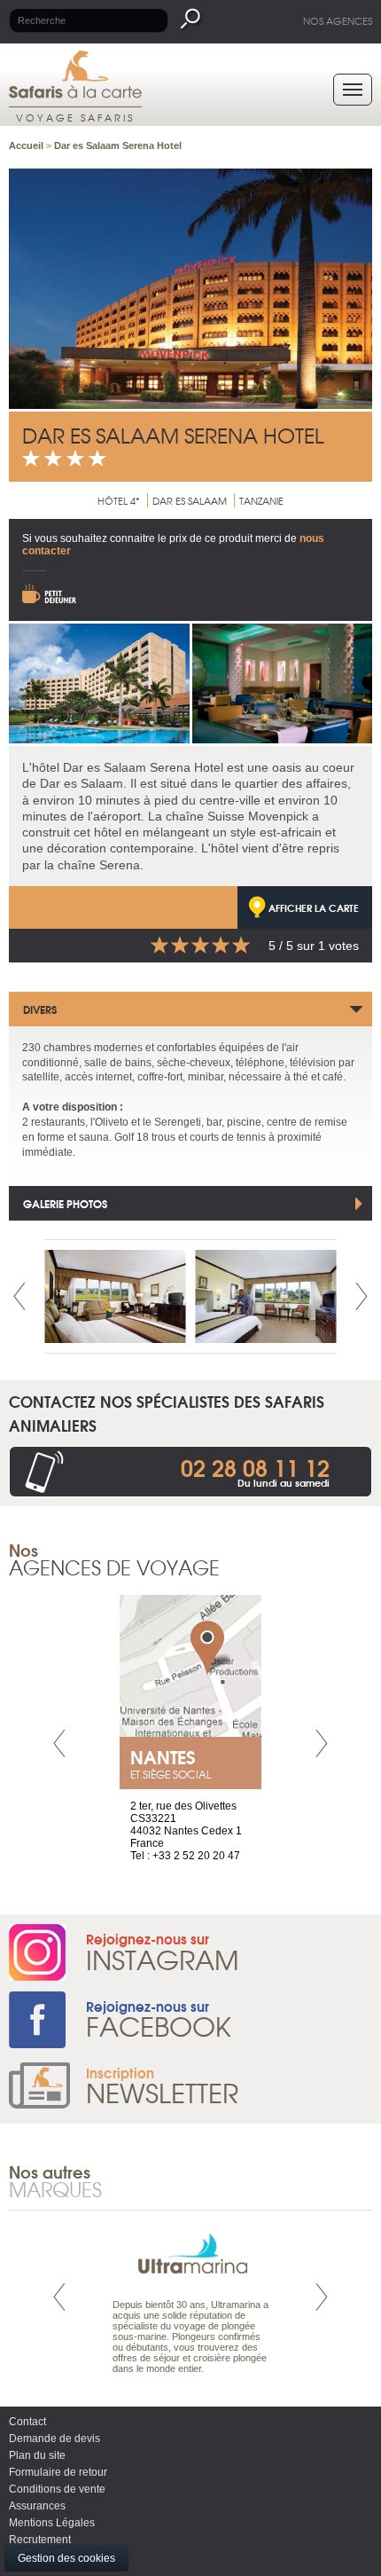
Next (362, 1296)
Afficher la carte (314, 907)
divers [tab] (40, 1009)
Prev (19, 1296)
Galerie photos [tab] (65, 1203)
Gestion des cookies (66, 2558)
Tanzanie (261, 500)
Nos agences (338, 20)
